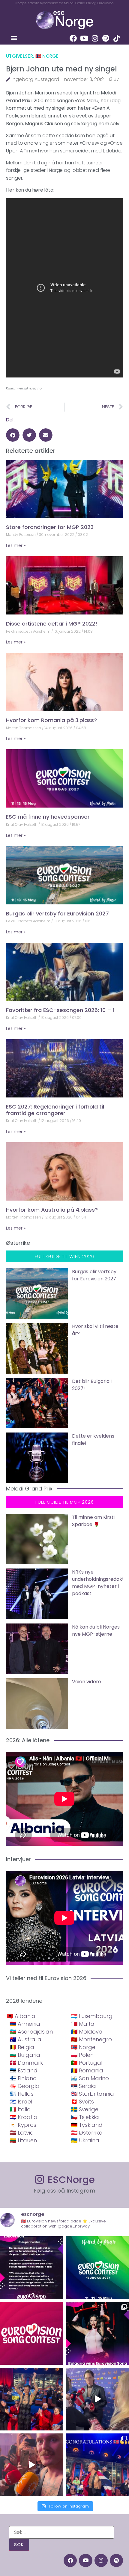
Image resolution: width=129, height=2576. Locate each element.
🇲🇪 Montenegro (91, 2039)
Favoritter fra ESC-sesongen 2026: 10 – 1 (60, 1010)
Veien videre (87, 1682)
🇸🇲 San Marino (90, 2078)
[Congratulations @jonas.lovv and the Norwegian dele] (97, 2465)
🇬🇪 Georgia (25, 2086)
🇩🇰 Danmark (26, 2063)
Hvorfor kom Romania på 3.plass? (51, 720)
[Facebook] (73, 38)
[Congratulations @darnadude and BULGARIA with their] (97, 2333)
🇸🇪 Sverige (85, 2109)
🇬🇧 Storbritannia (92, 2094)
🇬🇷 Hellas (22, 2094)
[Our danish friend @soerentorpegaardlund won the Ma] (97, 2399)
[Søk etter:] (61, 2532)
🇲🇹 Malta (83, 2024)
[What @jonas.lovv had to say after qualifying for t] (31, 2465)
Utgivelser (19, 56)
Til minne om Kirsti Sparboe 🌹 (93, 1521)
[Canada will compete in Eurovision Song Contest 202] (31, 2333)
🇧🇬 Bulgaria (25, 2055)
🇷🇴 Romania (87, 2070)
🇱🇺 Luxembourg (92, 2016)
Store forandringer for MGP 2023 (50, 527)
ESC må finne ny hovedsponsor (48, 817)
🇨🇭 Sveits (82, 2102)
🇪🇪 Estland (24, 2070)
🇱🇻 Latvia (22, 2133)
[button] (14, 38)
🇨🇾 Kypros (23, 2125)
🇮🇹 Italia (20, 2109)
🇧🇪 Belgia (22, 2047)
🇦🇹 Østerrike (87, 2133)
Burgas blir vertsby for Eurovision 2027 (57, 914)
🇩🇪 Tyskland (87, 2125)
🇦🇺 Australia (25, 2039)
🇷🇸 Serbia (83, 2086)
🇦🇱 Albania (21, 2016)
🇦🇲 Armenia (25, 2024)
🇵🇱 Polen (82, 2055)
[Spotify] (106, 38)
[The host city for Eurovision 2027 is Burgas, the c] (97, 2268)
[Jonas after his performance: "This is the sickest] (31, 2399)
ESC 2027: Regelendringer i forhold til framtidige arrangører (55, 1110)
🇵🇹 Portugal (87, 2063)
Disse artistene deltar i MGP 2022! (52, 624)
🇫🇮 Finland (23, 2078)
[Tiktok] (116, 38)
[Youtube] (84, 38)
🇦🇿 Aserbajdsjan (31, 2032)
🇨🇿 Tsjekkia (85, 2117)
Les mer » (16, 545)
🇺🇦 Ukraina (85, 2140)
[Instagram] (95, 38)
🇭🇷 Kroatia (24, 2117)
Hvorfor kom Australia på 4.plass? (52, 1210)
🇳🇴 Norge (47, 56)
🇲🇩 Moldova (87, 2032)
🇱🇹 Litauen (23, 2140)
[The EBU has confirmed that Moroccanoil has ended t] (31, 2268)
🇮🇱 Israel (21, 2102)
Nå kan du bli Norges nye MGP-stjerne (96, 1631)
